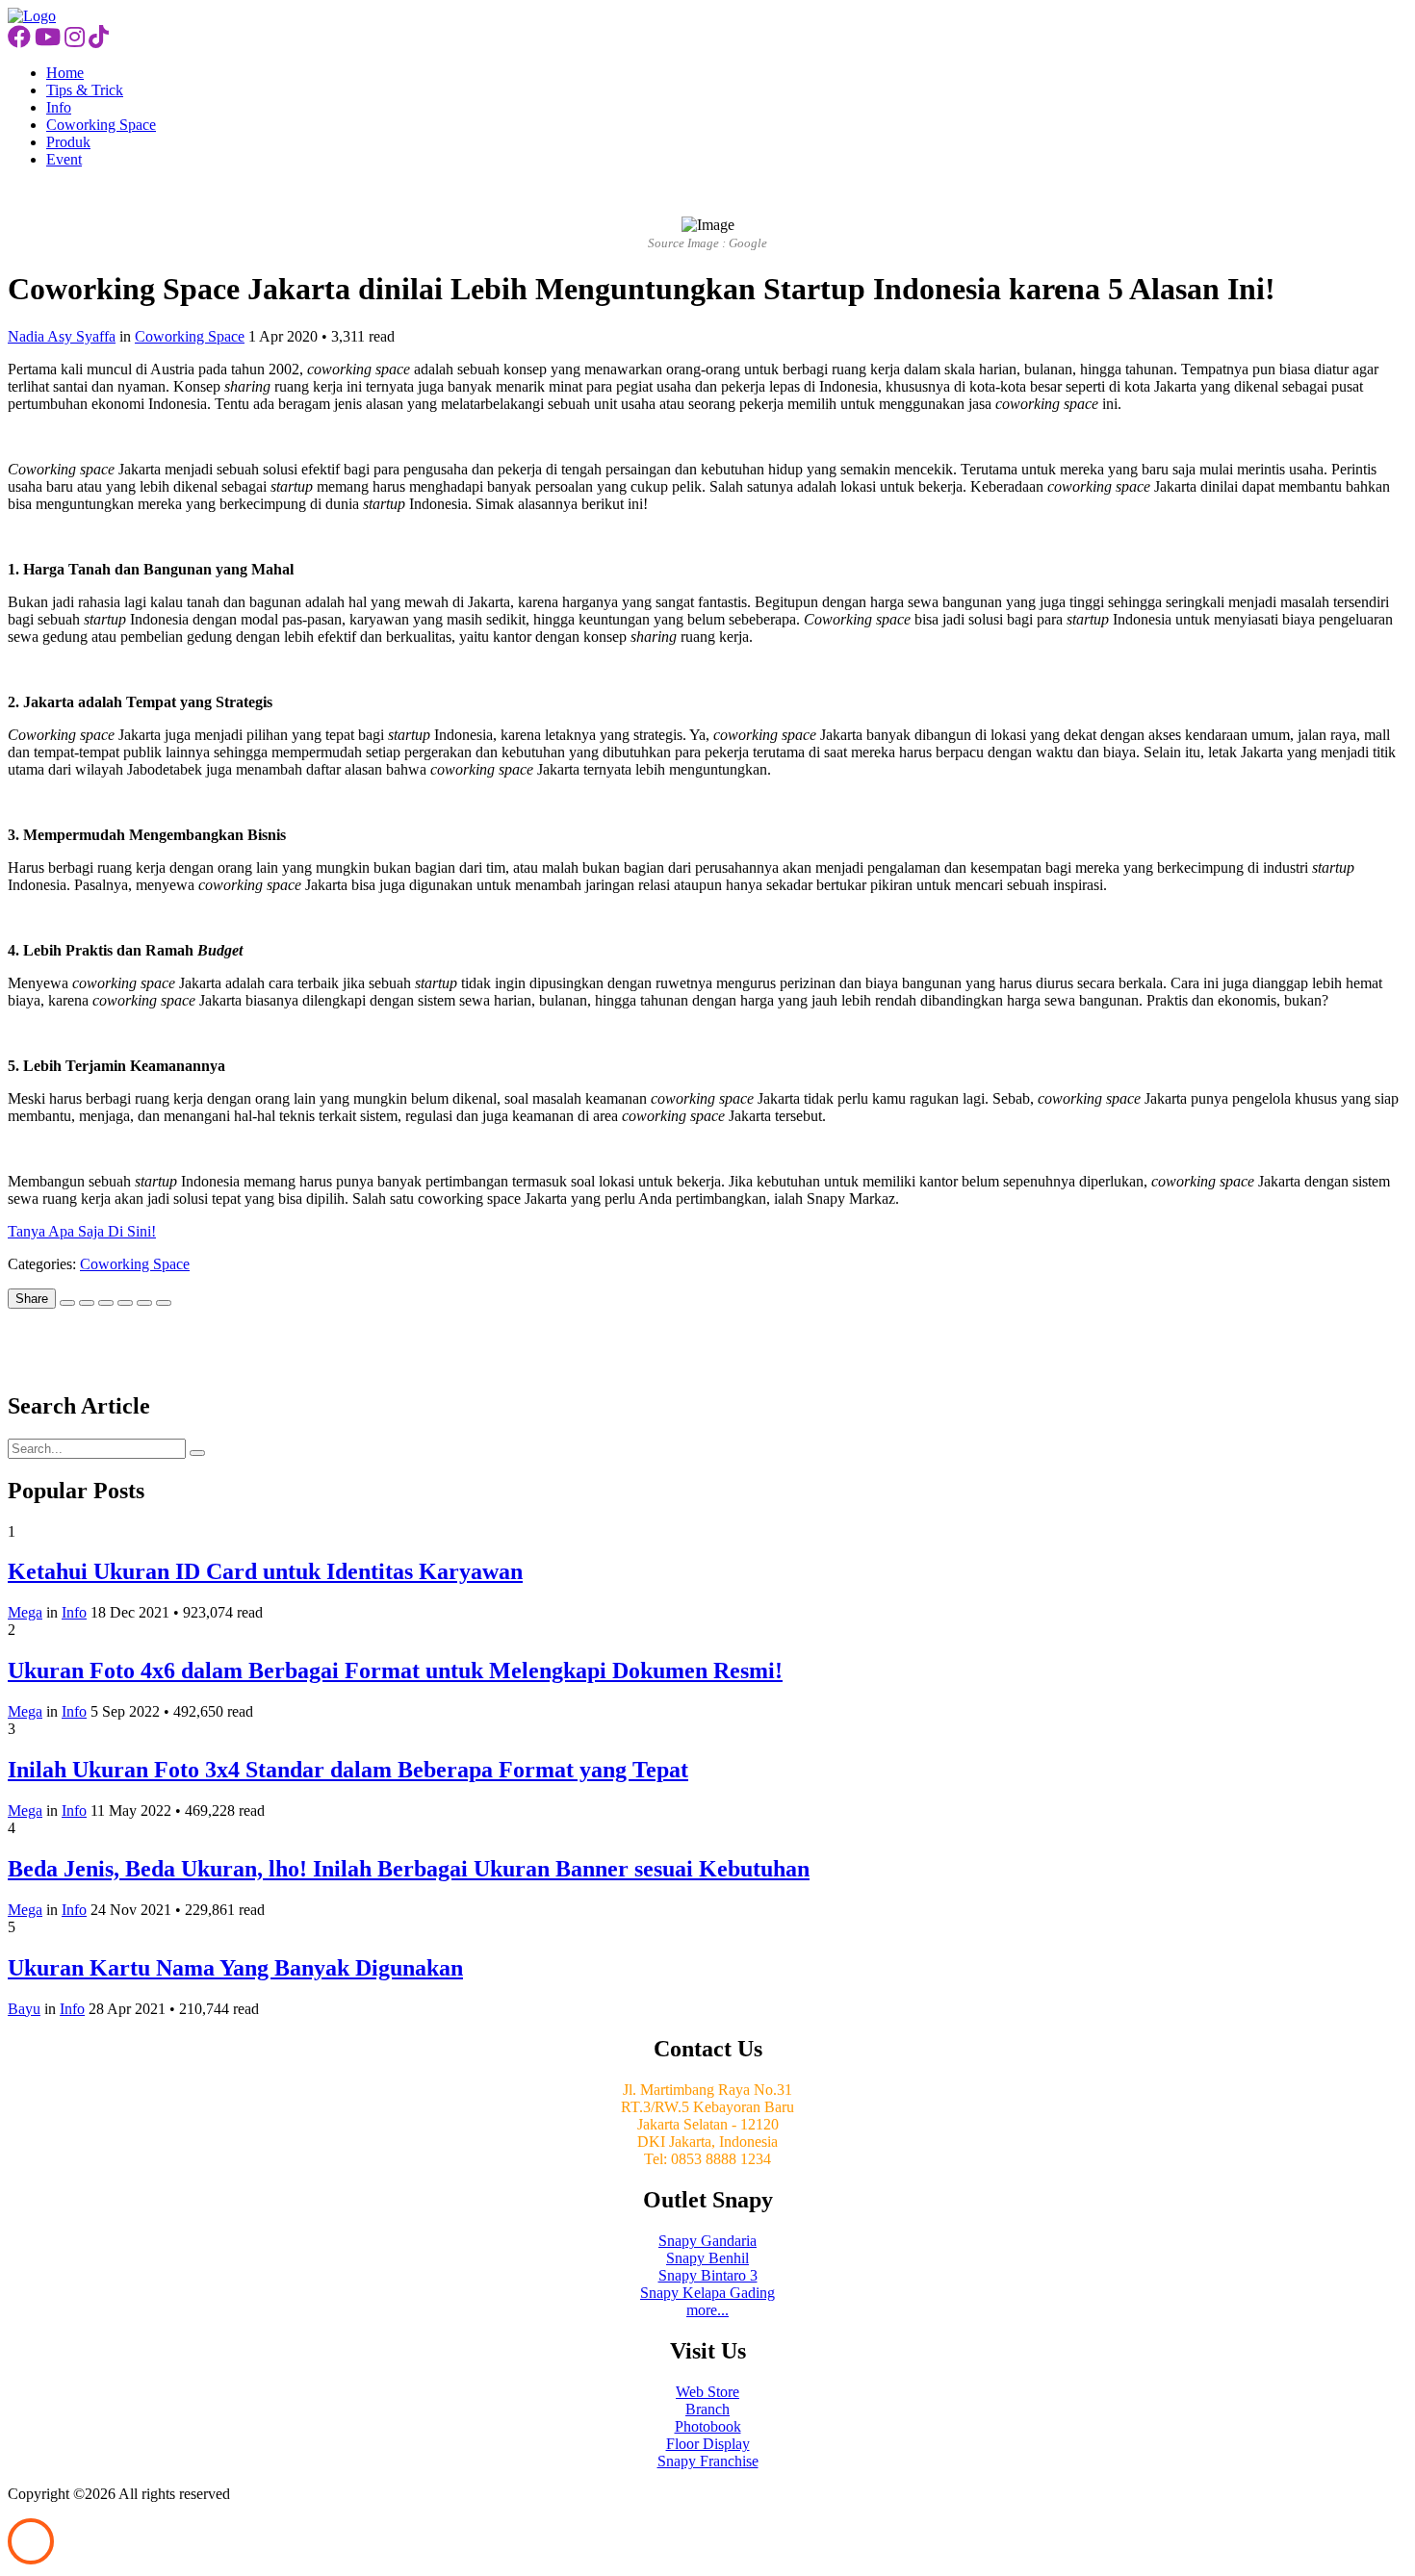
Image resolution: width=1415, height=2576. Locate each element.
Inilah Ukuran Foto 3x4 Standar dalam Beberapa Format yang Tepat (348, 1770)
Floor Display (708, 2444)
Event (64, 159)
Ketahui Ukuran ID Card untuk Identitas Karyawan (265, 1571)
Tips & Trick (85, 90)
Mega (25, 1612)
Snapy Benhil (707, 2258)
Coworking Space (101, 125)
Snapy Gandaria (707, 2241)
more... (707, 2310)
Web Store (707, 2392)
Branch (707, 2409)
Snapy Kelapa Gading (707, 2293)
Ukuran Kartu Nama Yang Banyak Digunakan (235, 1968)
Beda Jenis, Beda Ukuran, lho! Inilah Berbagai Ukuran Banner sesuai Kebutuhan (409, 1869)
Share (32, 1299)
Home (65, 73)
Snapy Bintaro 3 (708, 2275)
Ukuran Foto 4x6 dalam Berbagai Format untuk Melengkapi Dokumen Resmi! (395, 1671)
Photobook (708, 2426)
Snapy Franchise (708, 2461)
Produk (68, 142)
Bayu (24, 2009)
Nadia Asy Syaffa (62, 336)
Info (59, 107)
